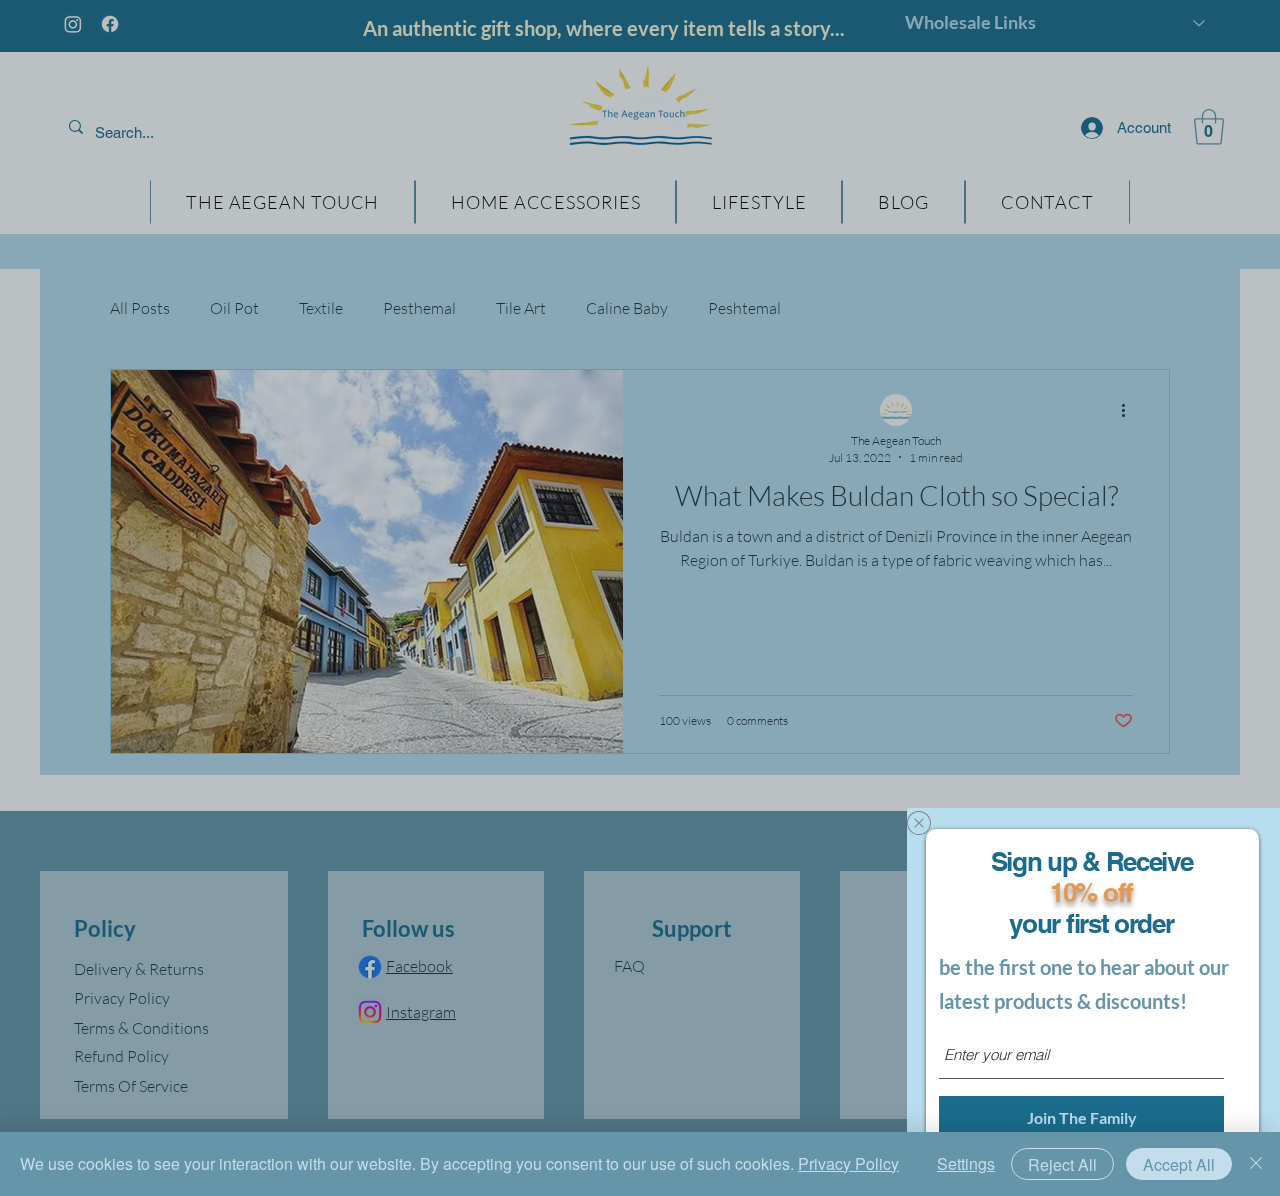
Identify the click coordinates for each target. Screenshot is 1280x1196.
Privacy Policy (848, 1163)
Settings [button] (966, 1163)
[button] (919, 823)
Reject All (1062, 1164)
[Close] (1256, 1164)
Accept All (1179, 1164)
